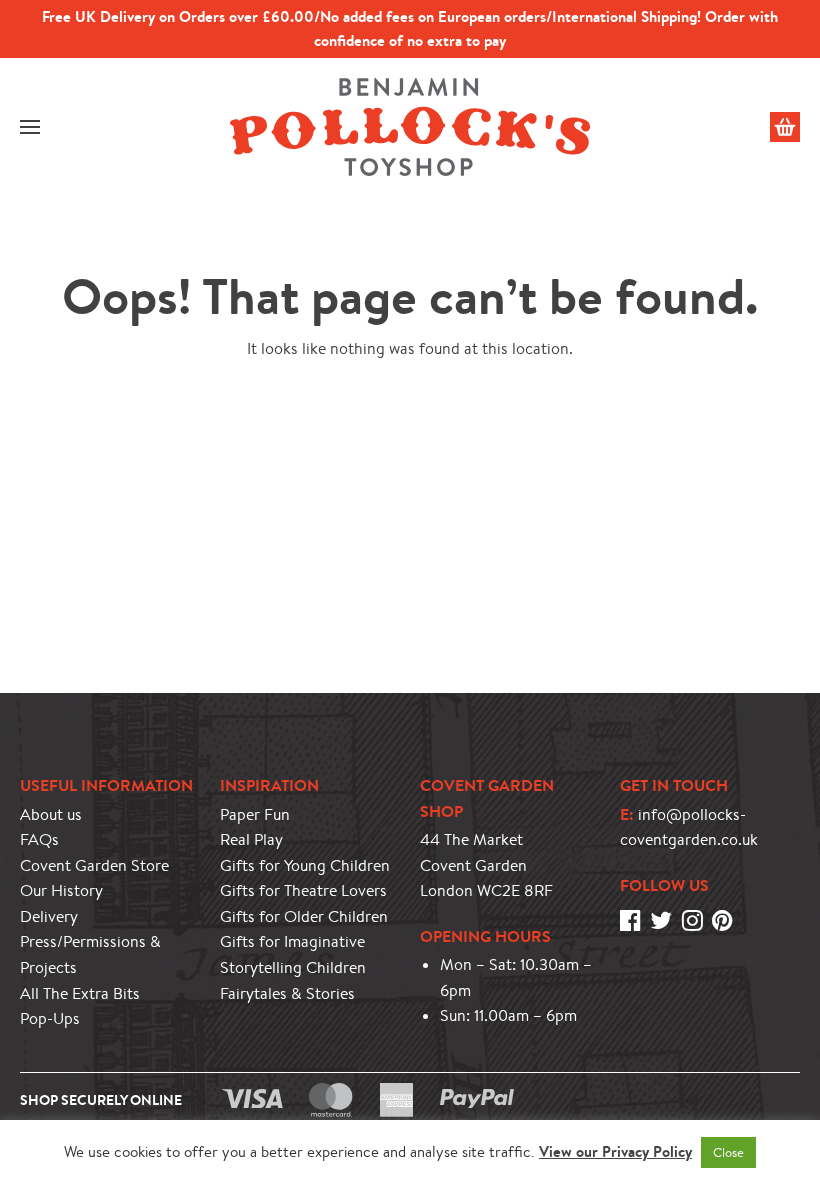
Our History (61, 890)
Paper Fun (255, 814)
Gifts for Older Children (304, 916)
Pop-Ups (50, 1018)
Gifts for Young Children (305, 865)
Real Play (251, 839)
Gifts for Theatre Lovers (303, 890)
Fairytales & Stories (287, 993)
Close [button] (728, 1152)
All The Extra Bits (80, 993)
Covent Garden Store (94, 865)
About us (51, 814)
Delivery (49, 916)
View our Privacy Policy (615, 1151)
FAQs (39, 839)
